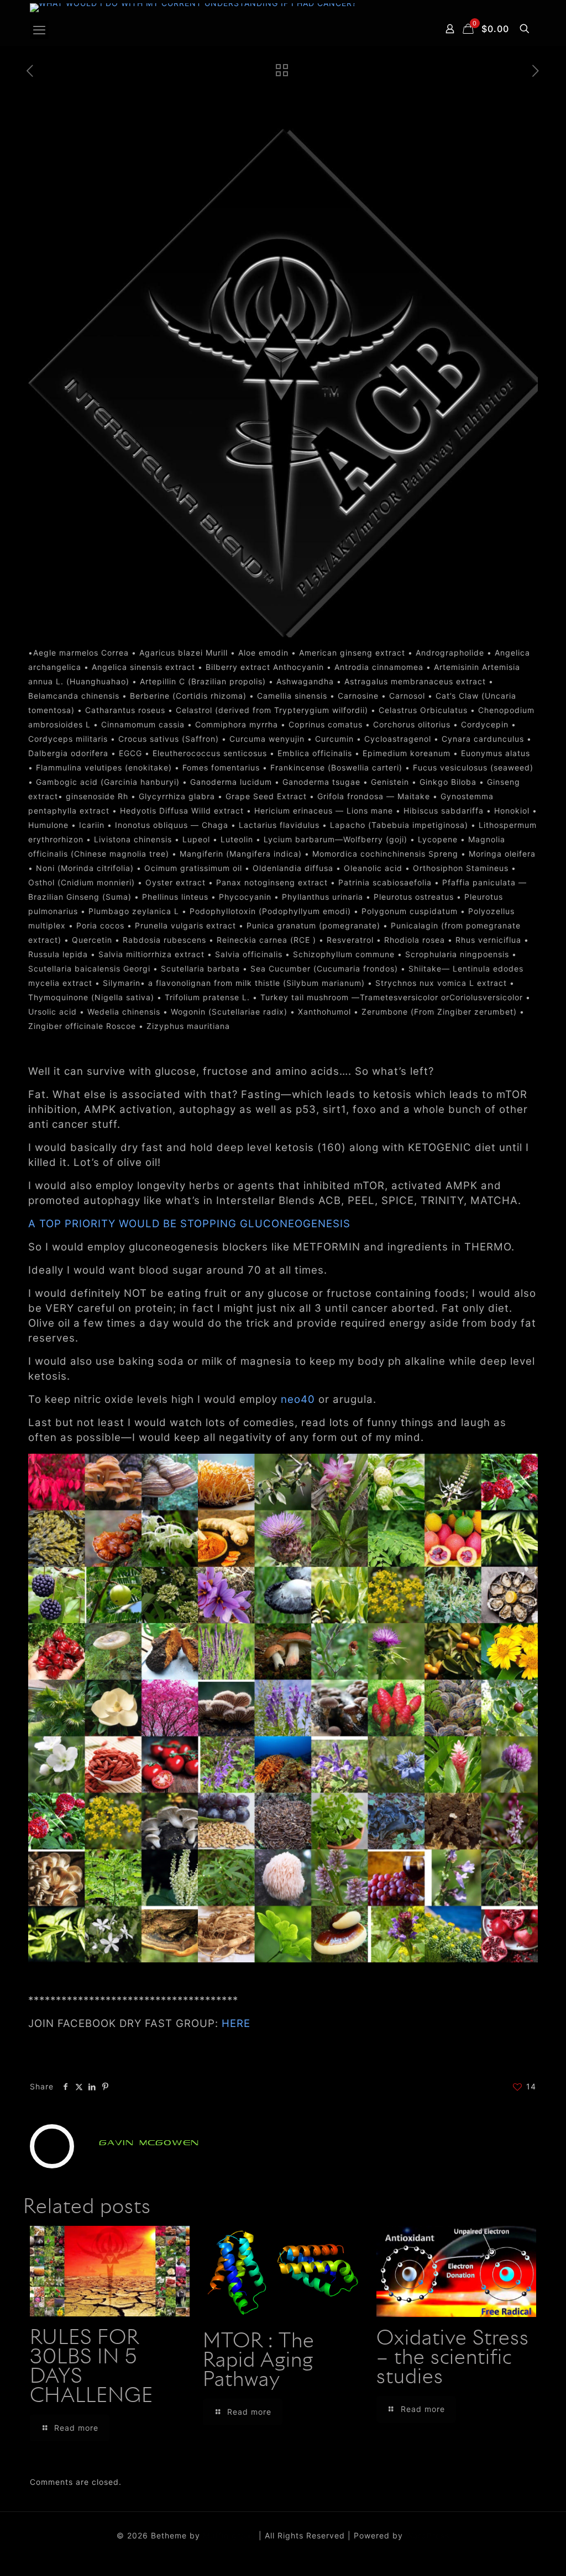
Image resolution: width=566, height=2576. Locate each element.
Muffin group (229, 2535)
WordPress (428, 2535)
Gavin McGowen (149, 2143)
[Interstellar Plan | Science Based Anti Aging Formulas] (193, 8)
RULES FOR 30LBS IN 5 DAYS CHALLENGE (91, 2368)
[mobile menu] (39, 30)
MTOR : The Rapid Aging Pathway (259, 2361)
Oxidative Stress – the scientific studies (453, 2358)
